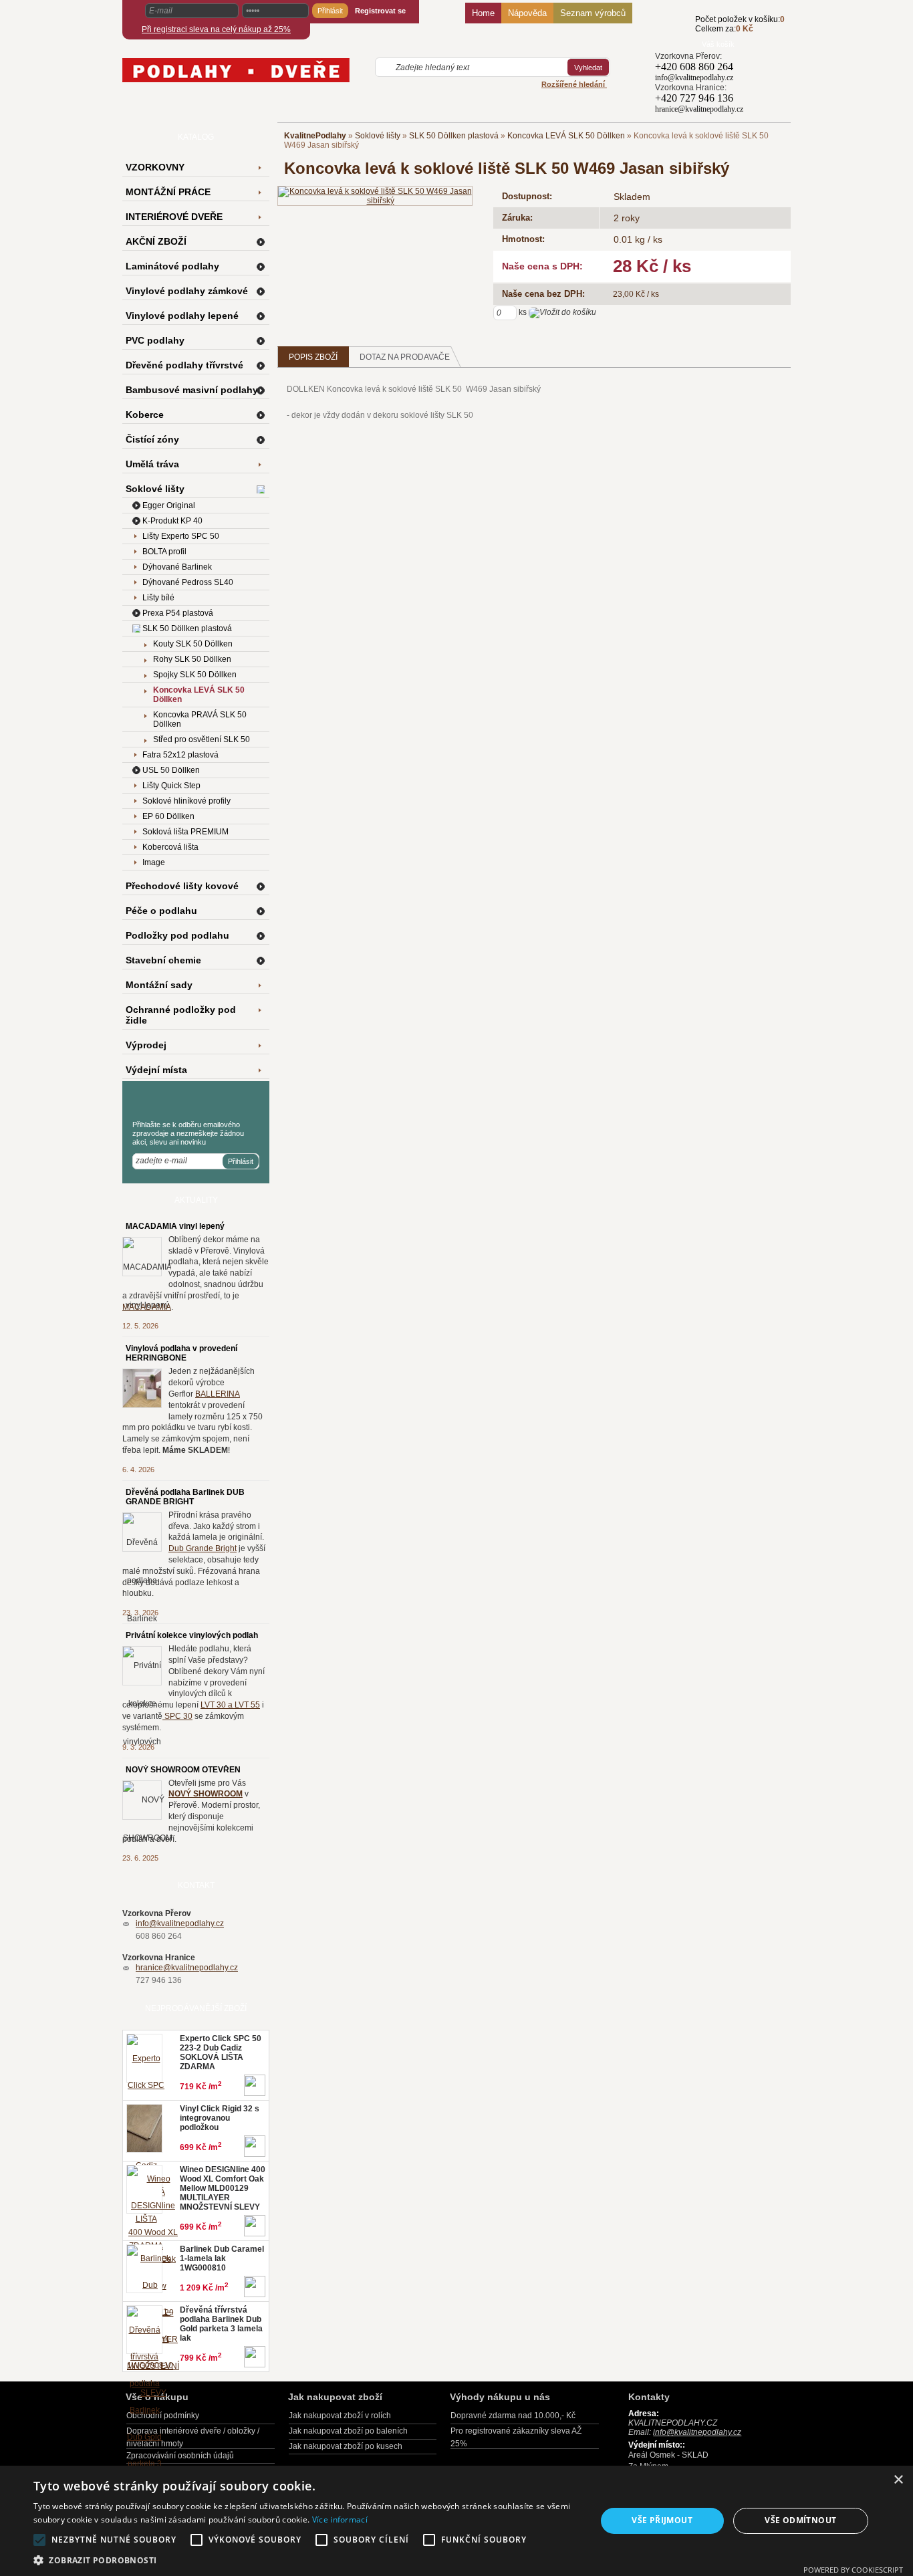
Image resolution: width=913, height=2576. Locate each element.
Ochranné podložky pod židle (181, 1015)
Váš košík (718, 44)
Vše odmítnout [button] (800, 2520)
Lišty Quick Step (171, 786)
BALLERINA (218, 1394)
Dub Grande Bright (203, 1548)
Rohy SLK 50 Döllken (192, 659)
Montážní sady (159, 985)
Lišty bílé (158, 598)
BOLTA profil (164, 552)
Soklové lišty (378, 136)
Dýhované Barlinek (177, 567)
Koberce (145, 415)
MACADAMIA (147, 1307)
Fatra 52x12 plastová (180, 755)
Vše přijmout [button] (662, 2520)
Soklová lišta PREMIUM (185, 832)
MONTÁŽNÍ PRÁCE (168, 192)
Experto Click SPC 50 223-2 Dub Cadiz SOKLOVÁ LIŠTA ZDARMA (221, 2053)
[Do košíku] (675, 31)
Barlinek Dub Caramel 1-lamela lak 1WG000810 (222, 2258)
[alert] (456, 2521)
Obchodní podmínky (163, 2416)
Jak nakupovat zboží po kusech (346, 2446)
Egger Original (169, 505)
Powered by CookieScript (853, 2570)
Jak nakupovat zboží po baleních (348, 2431)
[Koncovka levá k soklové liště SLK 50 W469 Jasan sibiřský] (375, 195)
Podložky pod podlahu (177, 935)
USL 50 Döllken (171, 770)
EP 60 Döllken (168, 816)
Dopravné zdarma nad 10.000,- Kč (513, 2416)
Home (483, 13)
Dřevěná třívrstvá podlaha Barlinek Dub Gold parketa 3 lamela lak (221, 2324)
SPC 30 (177, 1716)
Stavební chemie (163, 960)
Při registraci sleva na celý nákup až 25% (216, 29)
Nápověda (527, 13)
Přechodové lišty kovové (182, 886)
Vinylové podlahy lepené (182, 316)
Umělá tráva (152, 464)
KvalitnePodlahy (315, 136)
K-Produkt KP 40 (172, 521)
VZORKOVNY (155, 167)
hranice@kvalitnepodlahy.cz (187, 1968)
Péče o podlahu (161, 911)
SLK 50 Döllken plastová (454, 136)
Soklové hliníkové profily (186, 801)
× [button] (898, 2480)
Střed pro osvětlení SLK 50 (202, 739)
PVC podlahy (155, 340)
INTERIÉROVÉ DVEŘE (174, 217)
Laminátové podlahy (172, 266)
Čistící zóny (152, 439)
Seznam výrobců (593, 13)
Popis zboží (313, 357)
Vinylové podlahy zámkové (187, 291)
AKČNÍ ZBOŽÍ (156, 241)
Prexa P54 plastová (178, 613)
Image (154, 862)
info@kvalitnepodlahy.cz (180, 1923)
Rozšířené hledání (574, 84)
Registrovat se (380, 11)
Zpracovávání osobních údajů (180, 2456)
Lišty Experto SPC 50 (181, 536)
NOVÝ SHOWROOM (206, 1794)
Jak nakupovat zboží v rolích (340, 2416)
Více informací (340, 2520)
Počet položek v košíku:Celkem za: (740, 24)
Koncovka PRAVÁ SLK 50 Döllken (200, 719)
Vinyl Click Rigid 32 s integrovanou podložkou (220, 2118)
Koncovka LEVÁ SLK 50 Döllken (566, 136)
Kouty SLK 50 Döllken (193, 644)
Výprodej (146, 1045)
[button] (306, 2560)
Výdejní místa (156, 1070)
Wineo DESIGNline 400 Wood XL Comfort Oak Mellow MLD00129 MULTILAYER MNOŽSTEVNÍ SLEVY (223, 2188)
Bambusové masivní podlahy (192, 390)
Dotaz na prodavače (405, 357)
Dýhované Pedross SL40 (188, 582)
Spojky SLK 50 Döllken (195, 675)
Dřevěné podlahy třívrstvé (184, 365)
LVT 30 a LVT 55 (230, 1705)
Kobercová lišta (170, 847)
